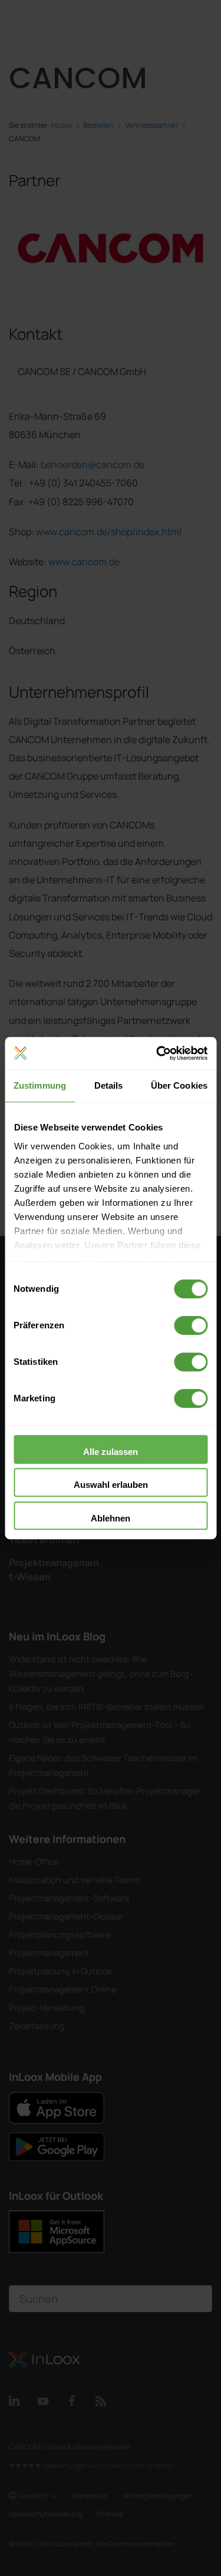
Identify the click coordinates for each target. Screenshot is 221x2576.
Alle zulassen (111, 1452)
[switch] (191, 1325)
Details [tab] (109, 1085)
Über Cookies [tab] (179, 1085)
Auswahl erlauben (111, 1485)
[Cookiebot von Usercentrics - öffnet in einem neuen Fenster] (157, 1053)
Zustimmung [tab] (40, 1085)
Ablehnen (111, 1518)
